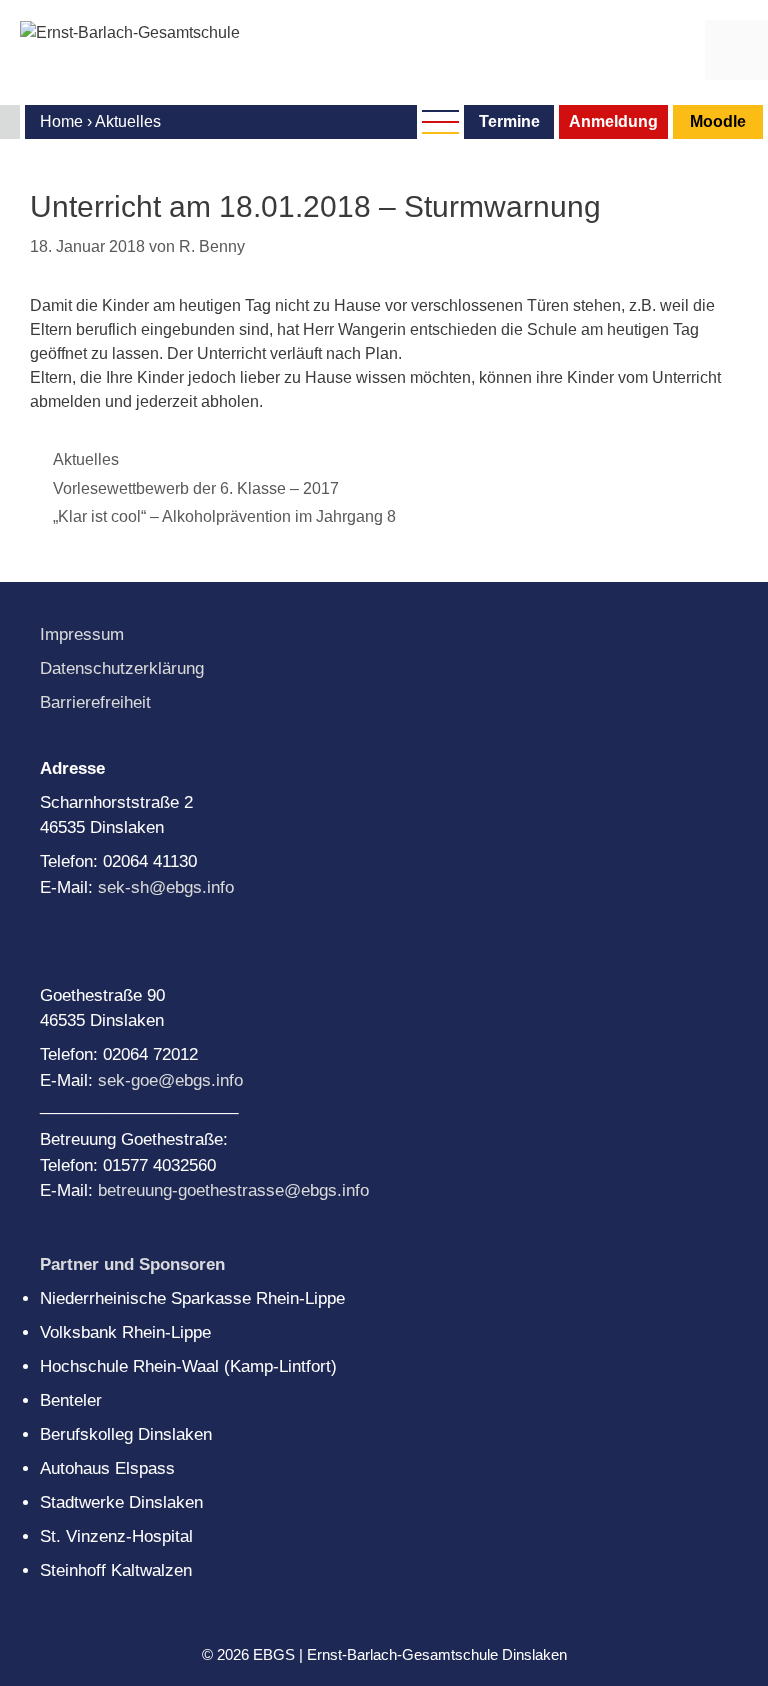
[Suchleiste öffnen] (673, 50)
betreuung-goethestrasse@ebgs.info (233, 1190)
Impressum (82, 634)
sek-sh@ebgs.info (166, 887)
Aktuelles (86, 459)
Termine (509, 121)
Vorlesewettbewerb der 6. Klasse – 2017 (196, 488)
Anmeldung (613, 121)
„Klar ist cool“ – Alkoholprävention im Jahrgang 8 (224, 516)
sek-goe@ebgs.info (170, 1080)
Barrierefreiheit (95, 702)
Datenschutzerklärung (122, 668)
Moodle (718, 121)
